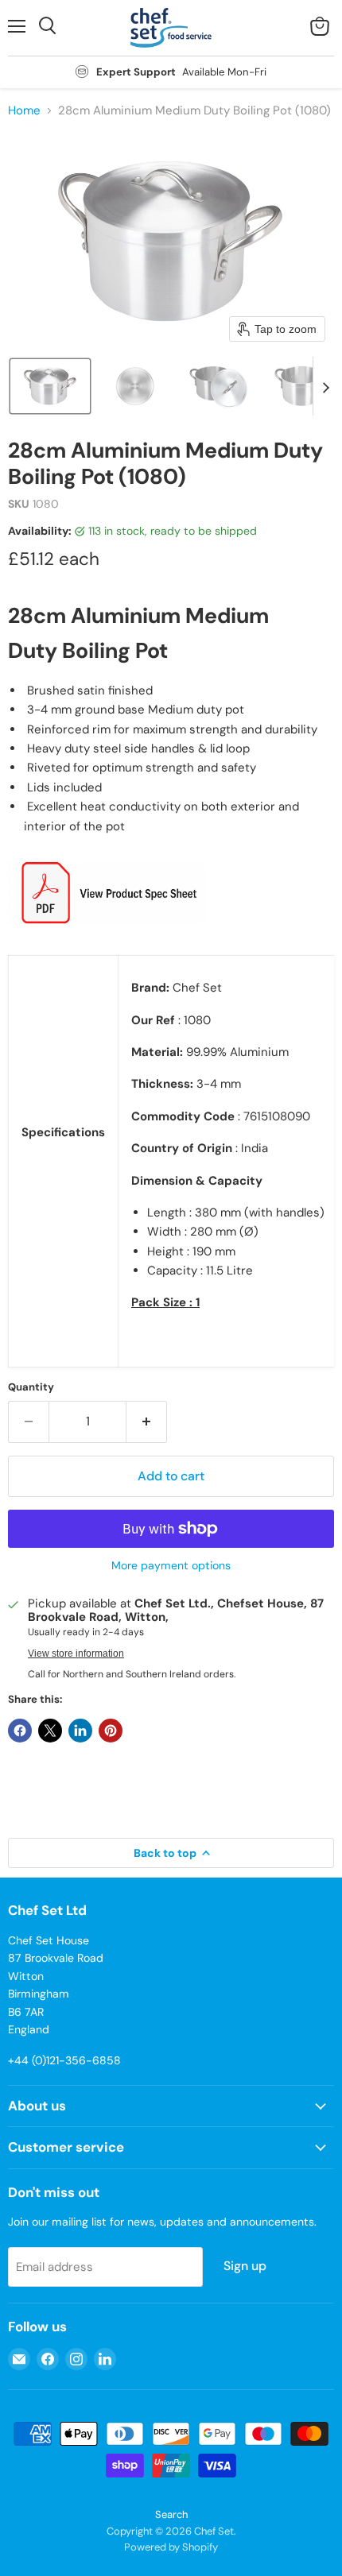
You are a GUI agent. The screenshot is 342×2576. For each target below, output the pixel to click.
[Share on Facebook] (20, 1731)
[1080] (107, 933)
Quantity (31, 1387)
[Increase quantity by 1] (147, 1421)
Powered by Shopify (171, 2547)
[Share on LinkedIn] (80, 1731)
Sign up (245, 2266)
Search (171, 2514)
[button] (50, 386)
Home (24, 111)
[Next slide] (325, 386)
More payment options (171, 1565)
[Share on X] (50, 1731)
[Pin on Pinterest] (111, 1731)
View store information (76, 1654)
